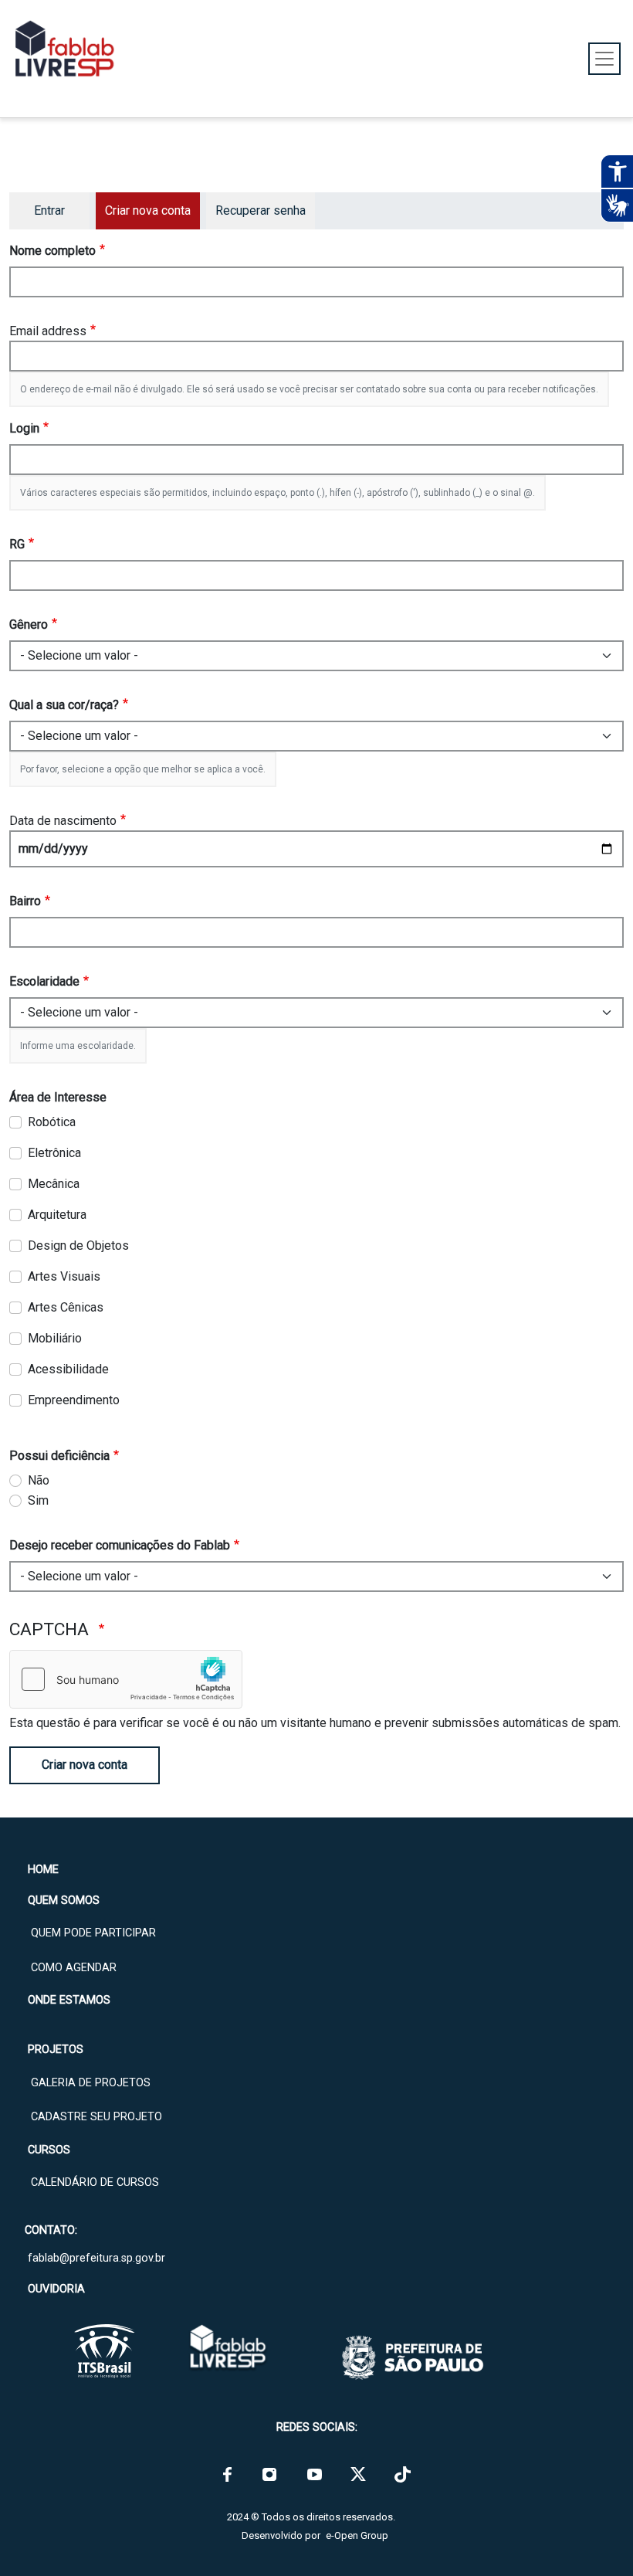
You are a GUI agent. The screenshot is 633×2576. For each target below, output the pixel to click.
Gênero (29, 624)
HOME (43, 1870)
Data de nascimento (63, 821)
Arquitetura (57, 1215)
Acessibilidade (68, 1369)
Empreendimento (74, 1400)
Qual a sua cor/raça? (64, 705)
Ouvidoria (56, 2289)
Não (39, 1480)
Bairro (25, 901)
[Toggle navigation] (604, 59)
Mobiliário (55, 1338)
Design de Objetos (78, 1246)
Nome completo (52, 251)
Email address (48, 331)
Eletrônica (54, 1153)
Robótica (52, 1122)
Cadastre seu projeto (96, 2117)
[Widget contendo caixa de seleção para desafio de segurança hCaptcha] (126, 1679)
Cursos (49, 2150)
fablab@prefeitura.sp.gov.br (96, 2258)
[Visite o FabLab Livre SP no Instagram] (269, 2474)
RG (17, 544)
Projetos (56, 2050)
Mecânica (54, 1184)
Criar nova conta (85, 1765)
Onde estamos (69, 2000)
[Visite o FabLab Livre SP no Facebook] (227, 2474)
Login (24, 428)
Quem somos (64, 1901)
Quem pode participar (93, 1933)
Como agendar (74, 1968)
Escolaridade (44, 981)
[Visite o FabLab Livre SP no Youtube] (315, 2474)
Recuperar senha (261, 210)
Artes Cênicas (66, 1307)
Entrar (49, 210)
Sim (38, 1500)
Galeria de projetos (91, 2083)
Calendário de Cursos (95, 2182)
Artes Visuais (64, 1276)
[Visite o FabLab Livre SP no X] (358, 2474)
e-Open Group (357, 2535)
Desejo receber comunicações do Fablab (120, 1545)
